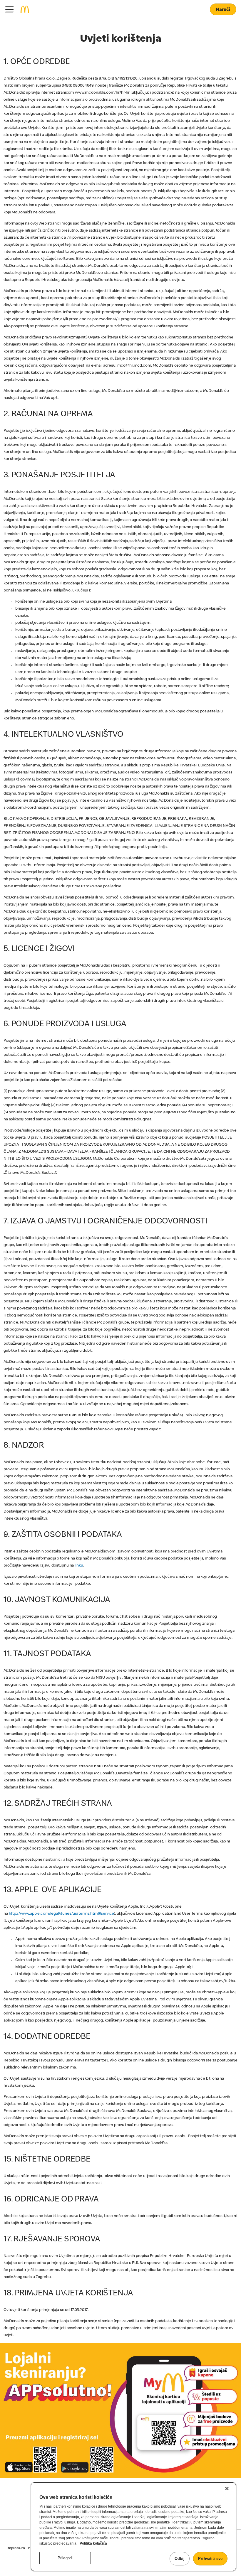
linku (79, 1566)
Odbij (180, 2559)
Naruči (223, 10)
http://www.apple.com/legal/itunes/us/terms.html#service (62, 1914)
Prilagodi (65, 2558)
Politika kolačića (93, 2543)
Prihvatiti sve (210, 2559)
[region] (133, 2527)
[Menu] (9, 9)
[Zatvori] (227, 2489)
